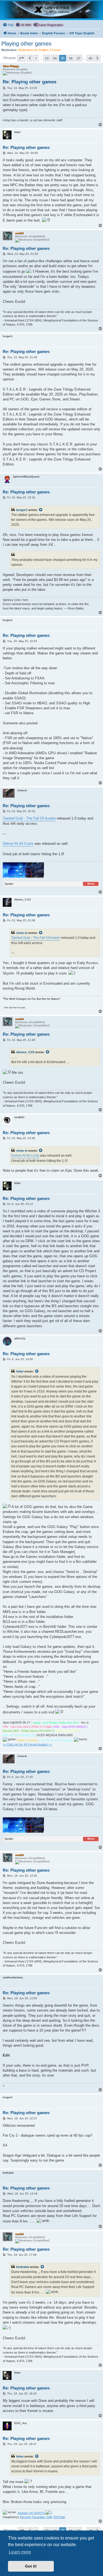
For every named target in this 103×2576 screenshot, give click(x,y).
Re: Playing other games (30, 82)
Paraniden (39, 2517)
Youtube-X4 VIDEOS (31, 2513)
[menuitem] (8, 25)
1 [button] (36, 58)
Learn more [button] (20, 2552)
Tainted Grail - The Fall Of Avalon (29, 818)
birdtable (23, 2267)
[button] (21, 58)
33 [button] (47, 58)
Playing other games (26, 44)
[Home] (51, 10)
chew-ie (22, 933)
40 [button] (90, 58)
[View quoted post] (41, 510)
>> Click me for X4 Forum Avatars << (27, 1744)
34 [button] (55, 58)
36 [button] (71, 58)
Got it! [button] (31, 2566)
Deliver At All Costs (18, 844)
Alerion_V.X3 (25, 1052)
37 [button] (79, 58)
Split (49, 2517)
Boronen (26, 2517)
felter (20, 1371)
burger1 (22, 510)
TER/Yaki (59, 2517)
